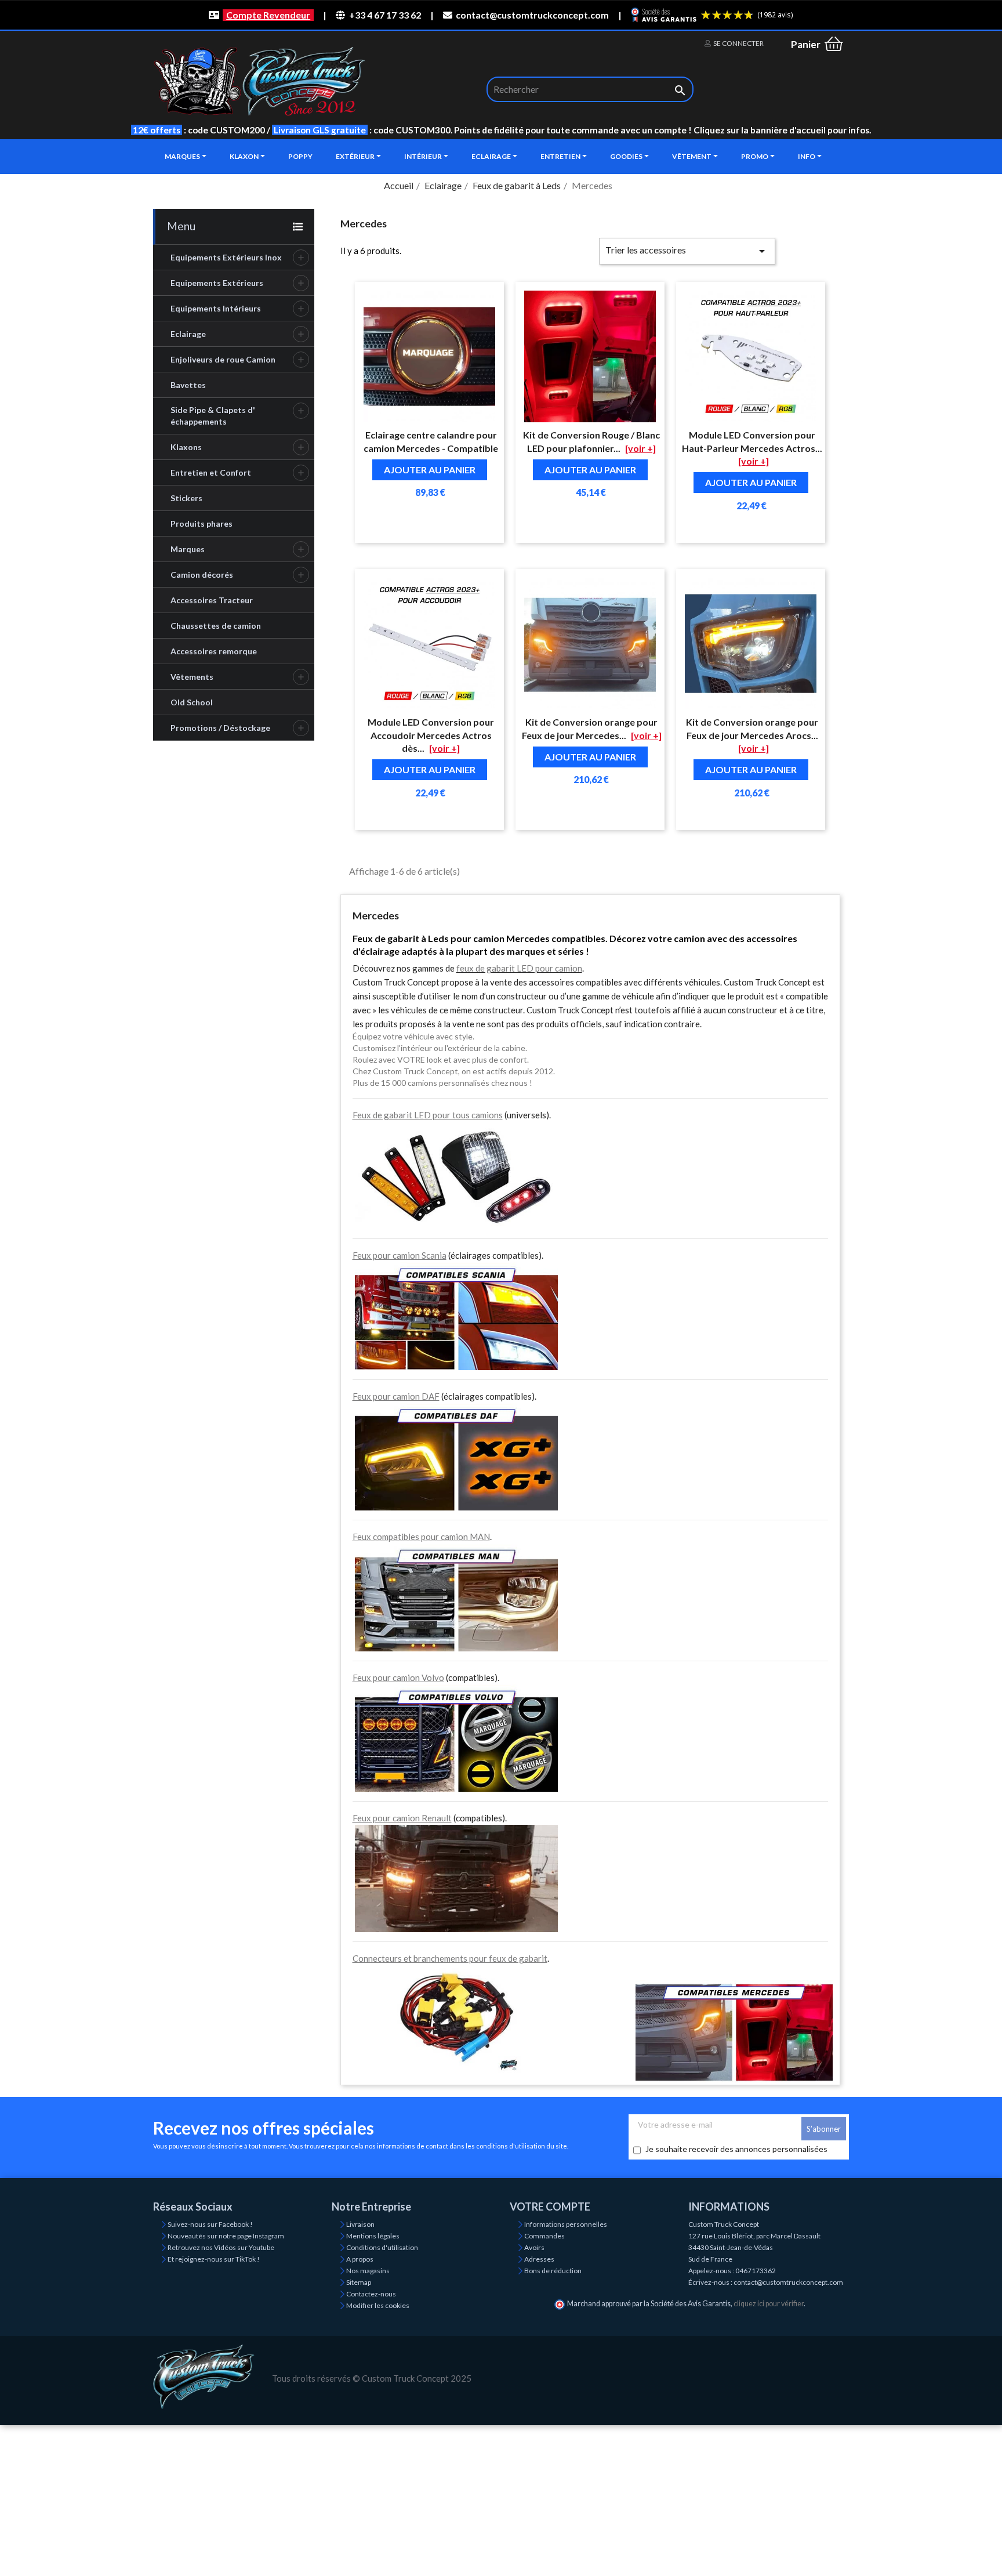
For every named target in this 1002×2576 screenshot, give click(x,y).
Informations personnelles (566, 2224)
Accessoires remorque (214, 651)
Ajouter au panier (430, 470)
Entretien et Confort (211, 472)
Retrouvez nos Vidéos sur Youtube (221, 2247)
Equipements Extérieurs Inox (226, 257)
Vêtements (192, 677)
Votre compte (550, 2207)
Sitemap (359, 2282)
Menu (181, 226)
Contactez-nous (371, 2294)
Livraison (360, 2224)
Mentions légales (373, 2236)
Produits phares (202, 523)
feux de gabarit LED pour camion (519, 968)
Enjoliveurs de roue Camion (223, 359)
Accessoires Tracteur (212, 600)
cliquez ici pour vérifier (769, 2304)
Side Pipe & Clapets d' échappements (213, 416)
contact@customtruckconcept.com (532, 15)
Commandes (544, 2236)
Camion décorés (202, 575)
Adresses (539, 2259)
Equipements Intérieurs (216, 308)
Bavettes (188, 385)
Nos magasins (368, 2271)
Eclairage (188, 334)
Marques (188, 549)
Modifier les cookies (378, 2305)
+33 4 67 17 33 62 (385, 15)
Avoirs (534, 2247)
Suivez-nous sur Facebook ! (210, 2224)
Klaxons (186, 447)
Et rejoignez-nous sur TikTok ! (214, 2259)
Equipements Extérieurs (217, 283)
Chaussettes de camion (216, 626)
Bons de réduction (553, 2271)
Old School (192, 702)
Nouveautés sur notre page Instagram (226, 2236)
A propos (360, 2259)
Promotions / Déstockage (220, 728)
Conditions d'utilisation (382, 2247)
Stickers (186, 498)
